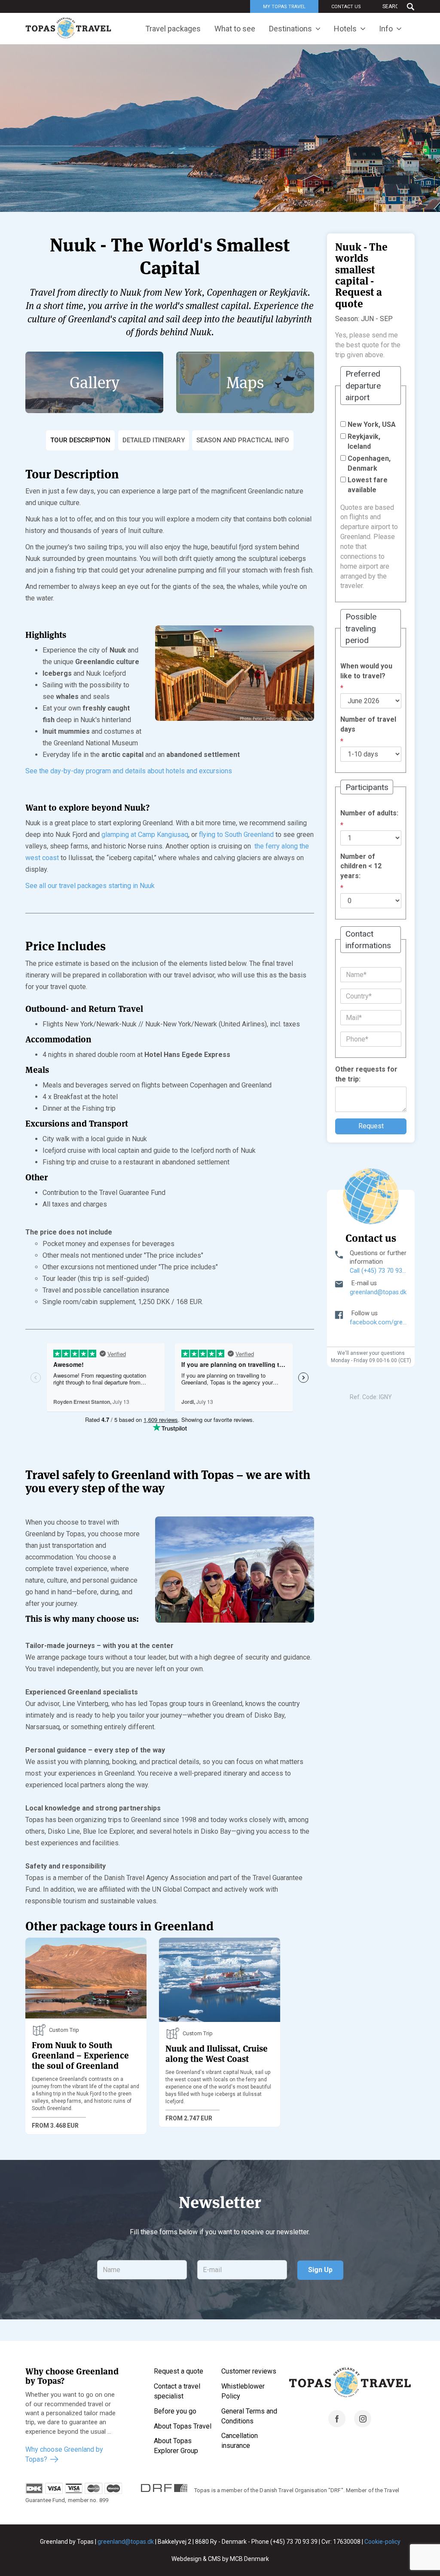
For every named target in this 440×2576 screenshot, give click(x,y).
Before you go (175, 2411)
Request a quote (179, 2371)
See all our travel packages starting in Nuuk (90, 886)
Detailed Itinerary (154, 440)
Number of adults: (369, 813)
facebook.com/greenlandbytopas (378, 1322)
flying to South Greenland (236, 835)
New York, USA (372, 424)
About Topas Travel (183, 2426)
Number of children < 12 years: (361, 866)
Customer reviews (249, 2371)
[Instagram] (363, 2425)
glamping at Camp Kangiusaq (145, 835)
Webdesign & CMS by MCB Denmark (220, 2559)
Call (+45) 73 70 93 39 (378, 1271)
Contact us (346, 7)
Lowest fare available (368, 485)
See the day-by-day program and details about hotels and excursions (129, 771)
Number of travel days (368, 724)
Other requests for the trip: (366, 1074)
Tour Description (80, 440)
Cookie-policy (382, 2542)
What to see (235, 29)
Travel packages (173, 29)
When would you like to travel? (366, 671)
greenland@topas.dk (378, 1292)
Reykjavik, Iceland (364, 441)
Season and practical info (243, 440)
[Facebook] (337, 2425)
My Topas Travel (284, 7)
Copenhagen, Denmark (369, 463)
